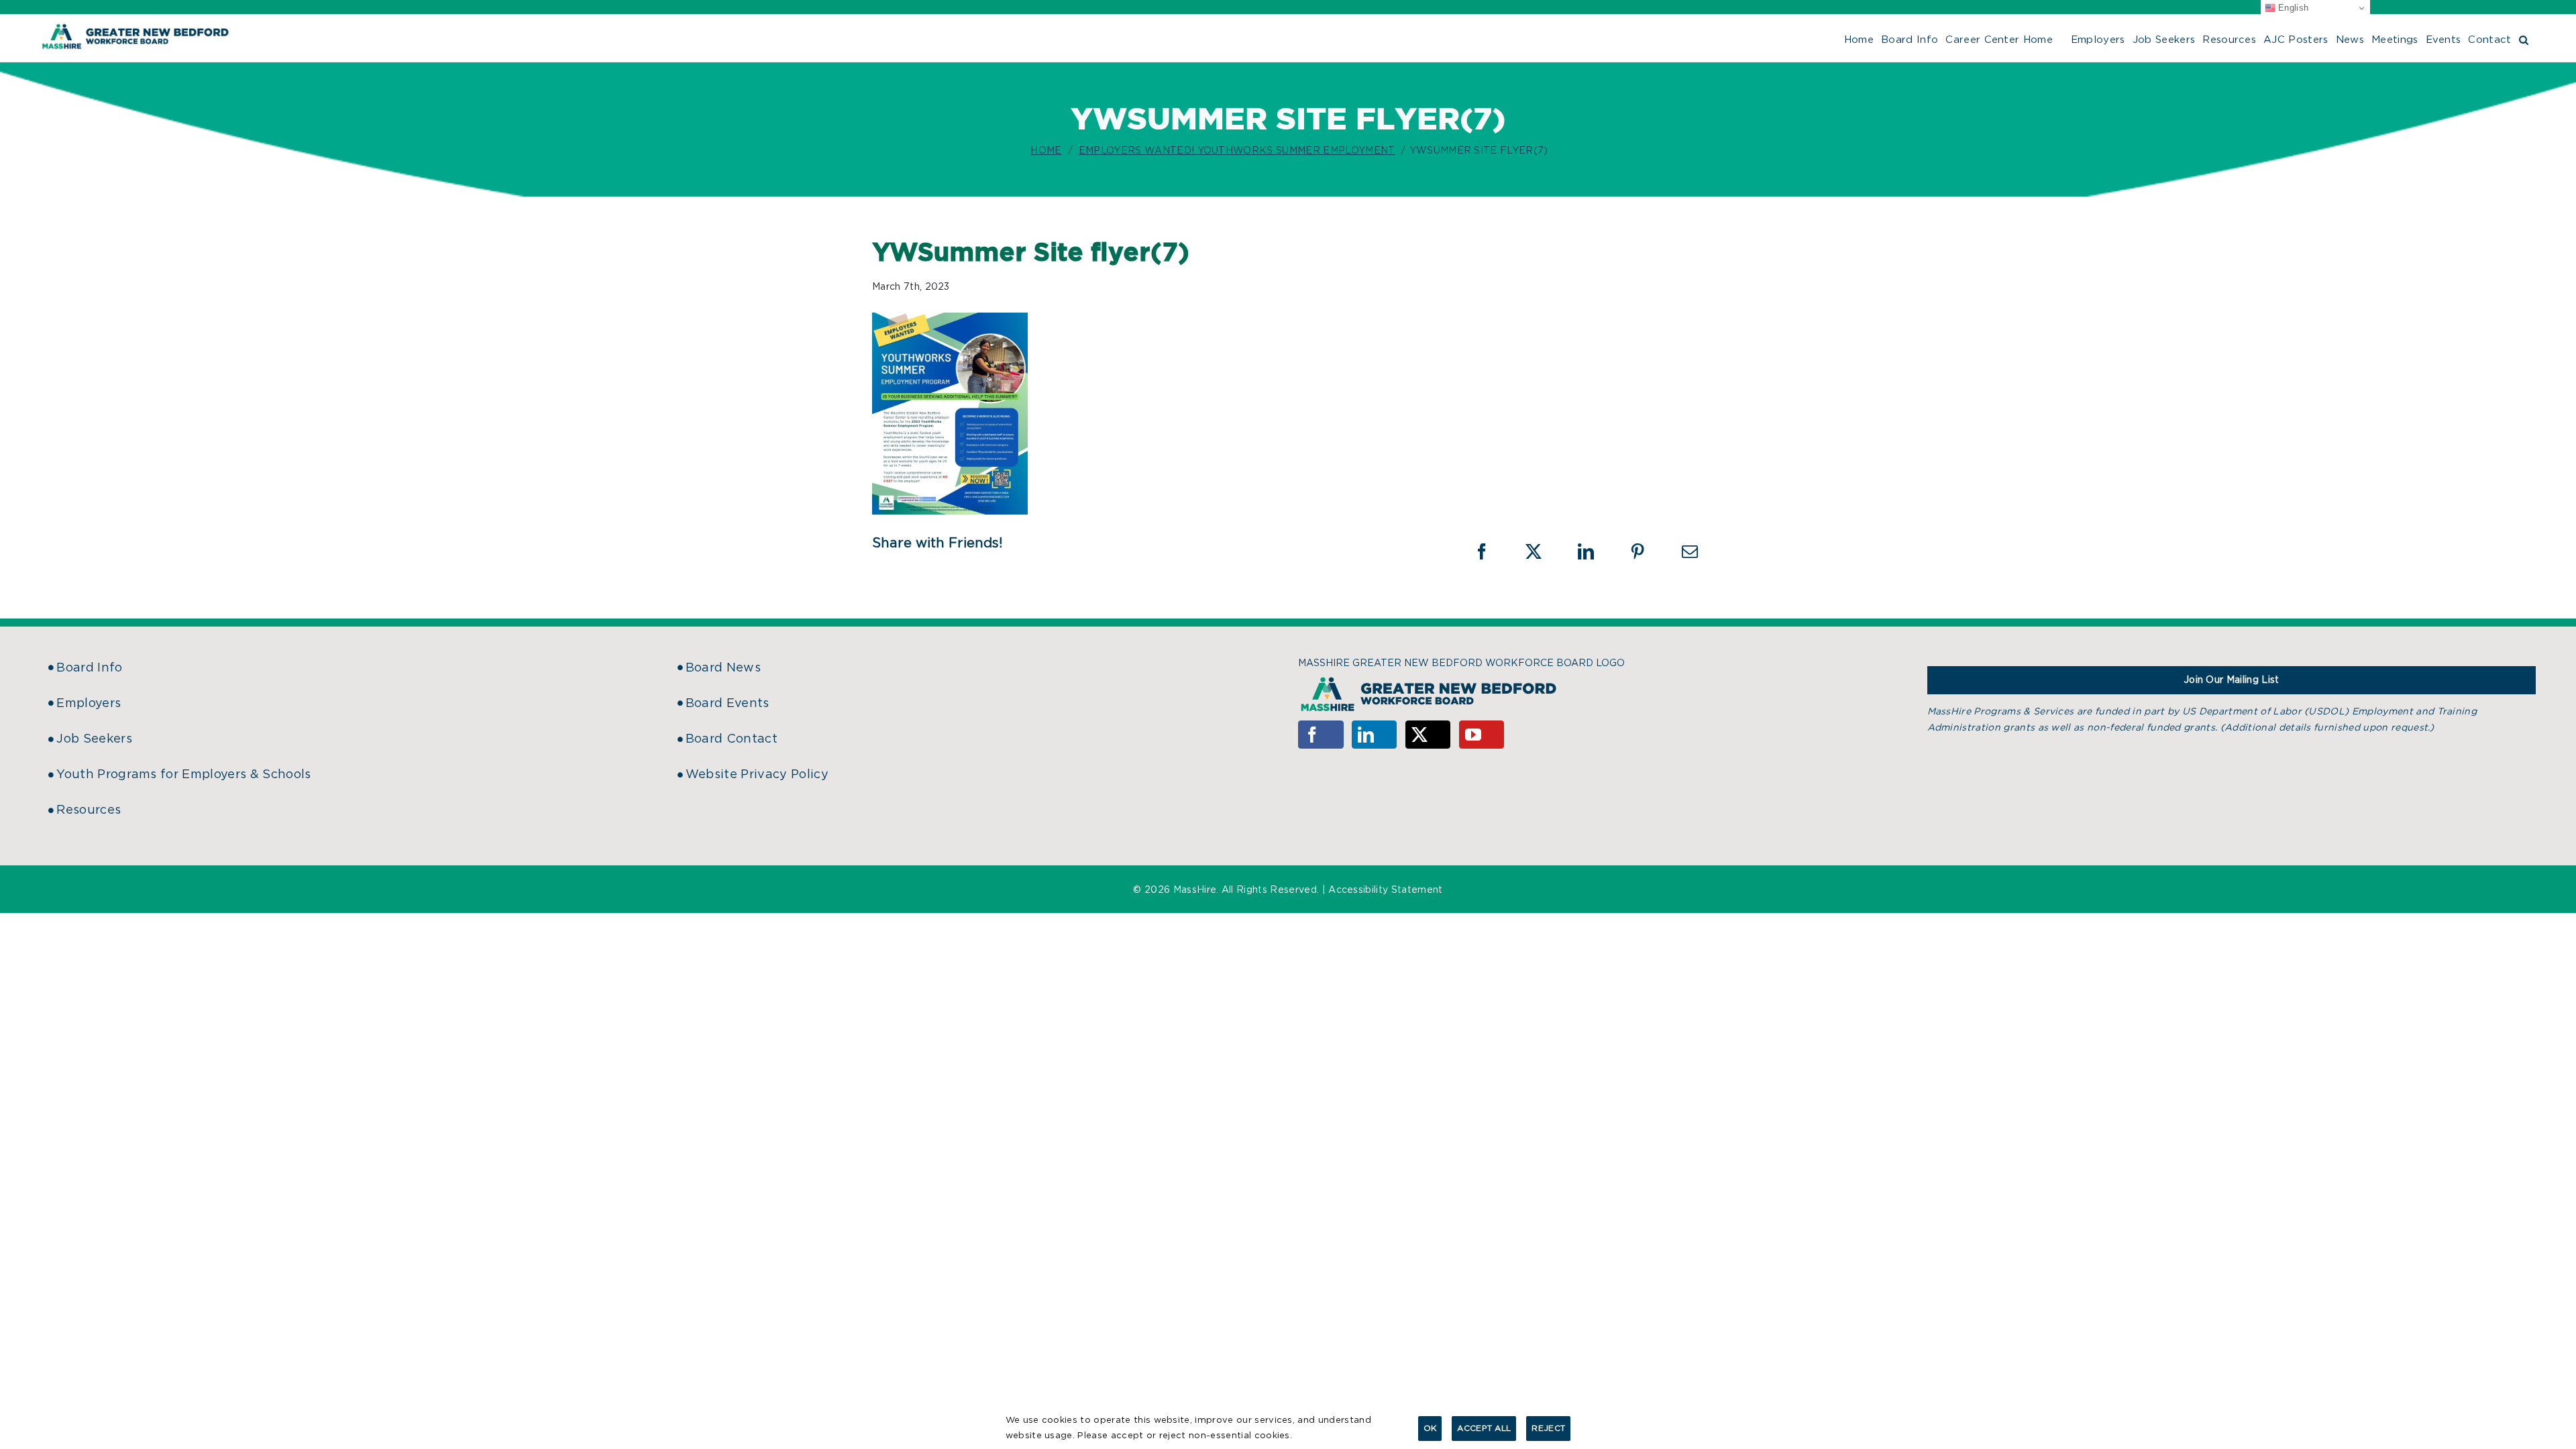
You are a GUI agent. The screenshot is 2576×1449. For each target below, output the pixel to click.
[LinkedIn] (1375, 735)
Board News (723, 668)
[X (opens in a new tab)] (1542, 551)
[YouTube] (1482, 735)
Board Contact (732, 739)
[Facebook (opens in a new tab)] (1491, 551)
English (2292, 8)
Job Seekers (94, 739)
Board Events (728, 704)
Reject (1548, 1428)
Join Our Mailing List (2232, 680)
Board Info (89, 668)
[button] (2524, 38)
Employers (89, 704)
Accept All (1484, 1428)
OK (1430, 1428)
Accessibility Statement (1385, 890)
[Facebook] (1321, 735)
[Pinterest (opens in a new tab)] (1646, 551)
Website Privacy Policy (757, 775)
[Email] (1690, 551)
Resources (89, 810)
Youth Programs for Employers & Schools (183, 775)
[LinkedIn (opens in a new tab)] (1595, 551)
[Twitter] (1428, 735)
